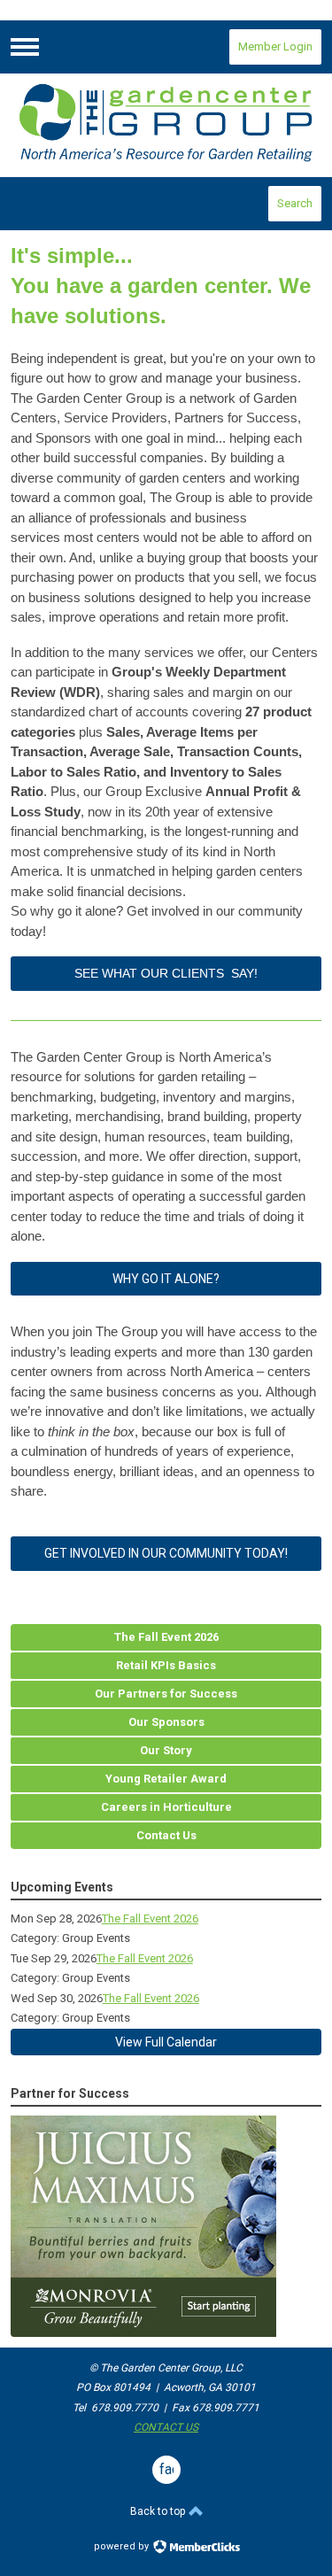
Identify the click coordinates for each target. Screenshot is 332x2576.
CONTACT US (166, 2427)
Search (295, 203)
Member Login (275, 46)
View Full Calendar (166, 2042)
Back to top (159, 2511)
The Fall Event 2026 (150, 1918)
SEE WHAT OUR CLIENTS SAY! (166, 973)
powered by (123, 2546)
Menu (25, 47)
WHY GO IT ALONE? (166, 1279)
